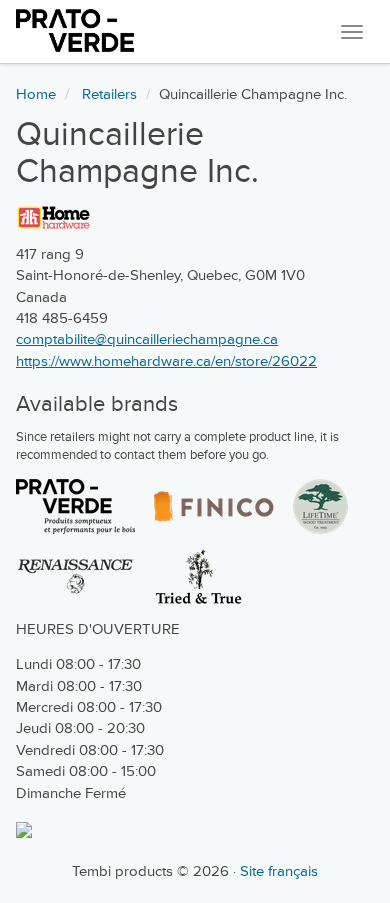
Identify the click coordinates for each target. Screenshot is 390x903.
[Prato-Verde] (75, 506)
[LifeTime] (320, 506)
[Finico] (214, 506)
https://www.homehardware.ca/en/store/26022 (166, 361)
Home (36, 94)
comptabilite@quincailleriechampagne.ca (147, 339)
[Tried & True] (198, 576)
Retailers (109, 94)
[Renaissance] (76, 576)
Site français (279, 871)
